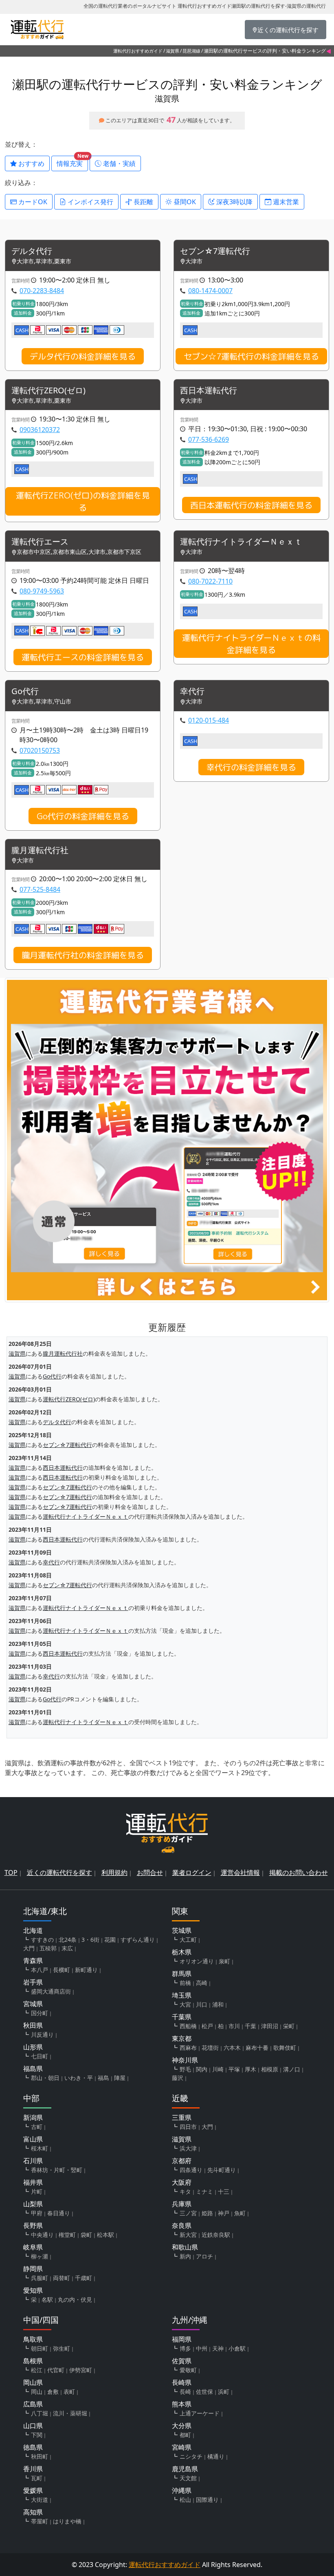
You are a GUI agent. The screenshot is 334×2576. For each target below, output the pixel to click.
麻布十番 (257, 2048)
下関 (37, 2435)
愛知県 (33, 2290)
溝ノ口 (292, 2069)
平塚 (234, 2069)
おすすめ (31, 163)
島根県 (33, 2361)
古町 (37, 2127)
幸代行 (192, 691)
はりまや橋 (67, 2521)
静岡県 (33, 2269)
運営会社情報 (240, 1872)
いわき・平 (79, 2078)
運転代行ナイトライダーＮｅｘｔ (241, 542)
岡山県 (33, 2382)
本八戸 (40, 1970)
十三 (224, 2191)
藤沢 (178, 2078)
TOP (11, 1872)
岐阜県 (33, 2247)
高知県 (33, 2512)
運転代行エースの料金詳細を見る (83, 657)
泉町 (224, 1961)
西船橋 (188, 2026)
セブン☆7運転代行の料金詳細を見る (251, 356)
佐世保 (204, 2392)
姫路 (207, 2213)
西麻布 (188, 2048)
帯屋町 (40, 2521)
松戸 (207, 2026)
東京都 (182, 2038)
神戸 (224, 2213)
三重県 (182, 2117)
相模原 (270, 2069)
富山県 (33, 2139)
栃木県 (182, 1952)
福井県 (33, 2182)
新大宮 (188, 2235)
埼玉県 (182, 1995)
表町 (69, 2392)
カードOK (32, 202)
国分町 (40, 2013)
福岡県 (182, 2339)
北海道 (33, 1930)
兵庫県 (182, 2204)
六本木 (232, 2048)
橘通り (216, 2456)
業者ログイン (192, 1872)
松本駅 (105, 2235)
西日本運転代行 (209, 391)
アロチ (204, 2256)
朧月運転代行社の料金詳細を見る (83, 955)
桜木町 (40, 2148)
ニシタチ (191, 2456)
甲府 (37, 2213)
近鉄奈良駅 (216, 2235)
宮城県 (33, 2004)
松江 (37, 2370)
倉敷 (53, 2392)
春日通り (59, 2213)
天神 (218, 2348)
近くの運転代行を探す (59, 1872)
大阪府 (182, 2182)
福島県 (33, 2069)
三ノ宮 (188, 2213)
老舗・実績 (119, 163)
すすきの (42, 1940)
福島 (103, 2078)
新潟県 (33, 2117)
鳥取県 (33, 2339)
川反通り (42, 2035)
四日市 (188, 2127)
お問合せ (150, 1872)
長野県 (33, 2225)
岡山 (37, 2392)
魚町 (240, 2213)
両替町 (62, 2278)
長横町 (62, 1970)
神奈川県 (185, 2060)
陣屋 (120, 2078)
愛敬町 (188, 2370)
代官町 (56, 2370)
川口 (202, 2004)
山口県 (33, 2426)
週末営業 (285, 202)
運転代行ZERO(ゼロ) (48, 391)
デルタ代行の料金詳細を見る (83, 356)
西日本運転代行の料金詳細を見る (251, 505)
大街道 (40, 2500)
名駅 (47, 2299)
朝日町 (40, 2348)
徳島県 (33, 2447)
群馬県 (182, 1974)
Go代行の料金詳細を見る (83, 816)
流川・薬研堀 (70, 2413)
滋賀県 (172, 51)
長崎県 (182, 2382)
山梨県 (33, 2204)
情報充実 (72, 162)
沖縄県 (182, 2490)
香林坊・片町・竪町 (57, 2170)
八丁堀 (40, 2413)
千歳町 (83, 2278)
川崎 (218, 2069)
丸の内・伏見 (75, 2299)
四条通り (191, 2170)
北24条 (68, 1940)
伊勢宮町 (81, 2370)
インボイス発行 (90, 202)
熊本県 (182, 2404)
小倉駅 (237, 2348)
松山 (185, 2500)
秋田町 (40, 2456)
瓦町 (37, 2478)
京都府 (182, 2161)
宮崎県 (182, 2447)
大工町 (188, 1940)
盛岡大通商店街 (51, 1991)
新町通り (86, 1970)
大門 (29, 1948)
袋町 (86, 2235)
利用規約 (114, 1872)
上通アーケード (200, 2413)
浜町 (224, 2392)
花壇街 (210, 2048)
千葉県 (182, 2017)
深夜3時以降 (234, 202)
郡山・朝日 (45, 2078)
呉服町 (40, 2278)
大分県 (182, 2426)
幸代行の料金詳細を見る (251, 767)
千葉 (250, 2026)
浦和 (218, 2004)
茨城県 (182, 1930)
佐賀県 (182, 2361)
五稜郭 (48, 1948)
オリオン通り (197, 1961)
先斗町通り (222, 2170)
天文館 (188, 2478)
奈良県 (182, 2225)
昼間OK (184, 202)
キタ (185, 2191)
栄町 (289, 2026)
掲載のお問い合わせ (299, 1872)
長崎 (185, 2392)
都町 (185, 2435)
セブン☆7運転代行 (215, 251)
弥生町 (62, 2348)
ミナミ (204, 2191)
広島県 (33, 2404)
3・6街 (90, 1940)
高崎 (202, 1983)
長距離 (143, 202)
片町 (37, 2191)
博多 (185, 2348)
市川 (234, 2026)
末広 (67, 1948)
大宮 (185, 2004)
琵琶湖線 (191, 51)
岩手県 (33, 1982)
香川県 (33, 2469)
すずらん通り (138, 1940)
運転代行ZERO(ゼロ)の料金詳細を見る (83, 501)
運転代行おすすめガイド (138, 51)
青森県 (33, 1961)
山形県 (33, 2047)
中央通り (42, 2235)
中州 (202, 2348)
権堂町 (67, 2235)
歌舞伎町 (285, 2048)
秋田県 (33, 2025)
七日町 (40, 2056)
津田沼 (270, 2026)
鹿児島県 (185, 2469)
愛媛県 (33, 2490)
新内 (185, 2256)
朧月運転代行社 (40, 850)
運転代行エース (40, 542)
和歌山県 (185, 2247)
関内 (202, 2069)
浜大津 (188, 2148)
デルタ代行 (32, 251)
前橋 (185, 1983)
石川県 (33, 2161)
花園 (110, 1940)
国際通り (207, 2500)
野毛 (185, 2069)
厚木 (250, 2069)
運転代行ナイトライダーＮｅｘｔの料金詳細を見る (251, 644)
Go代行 (25, 691)
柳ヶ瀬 (40, 2256)
